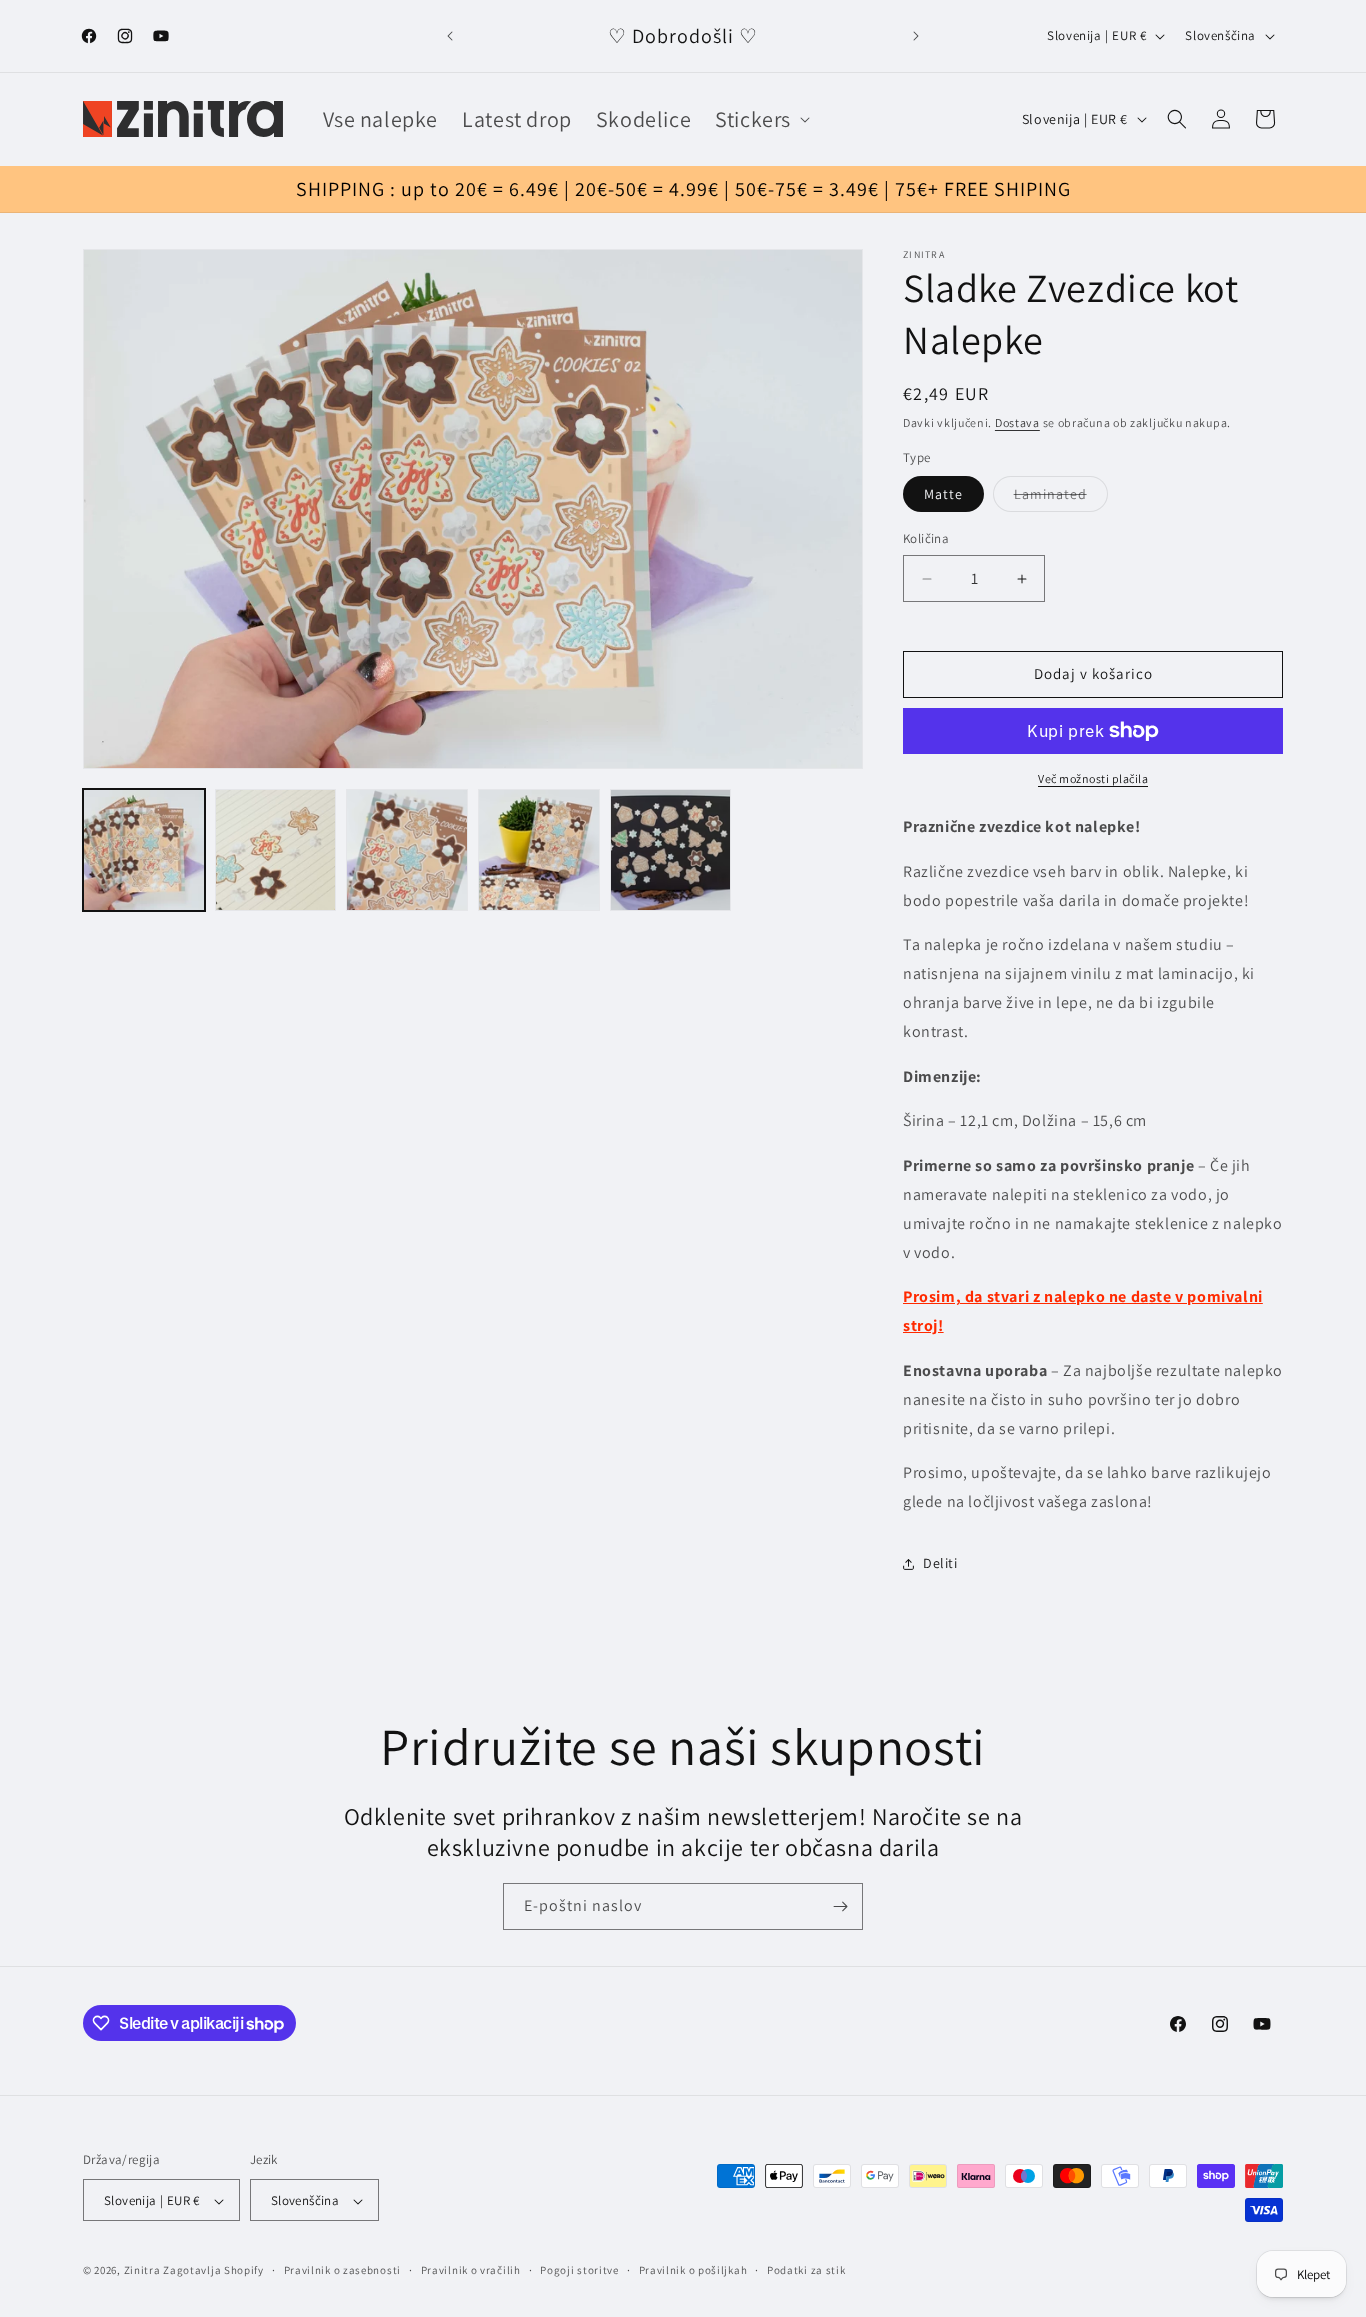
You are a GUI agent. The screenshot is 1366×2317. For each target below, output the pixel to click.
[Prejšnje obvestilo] (450, 36)
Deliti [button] (940, 1564)
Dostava (1017, 422)
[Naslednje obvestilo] (916, 36)
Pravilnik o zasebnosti (342, 2270)
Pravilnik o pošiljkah (693, 2270)
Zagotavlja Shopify (213, 2271)
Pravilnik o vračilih (471, 2270)
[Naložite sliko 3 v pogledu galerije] (407, 850)
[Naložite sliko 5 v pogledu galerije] (671, 850)
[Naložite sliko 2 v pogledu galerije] (276, 850)
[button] (760, 119)
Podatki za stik (806, 2270)
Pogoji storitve (579, 2270)
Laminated (1061, 499)
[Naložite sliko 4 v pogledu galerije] (539, 850)
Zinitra (142, 2271)
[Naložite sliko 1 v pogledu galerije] (144, 850)
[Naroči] (840, 1906)
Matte (943, 495)
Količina (926, 539)
